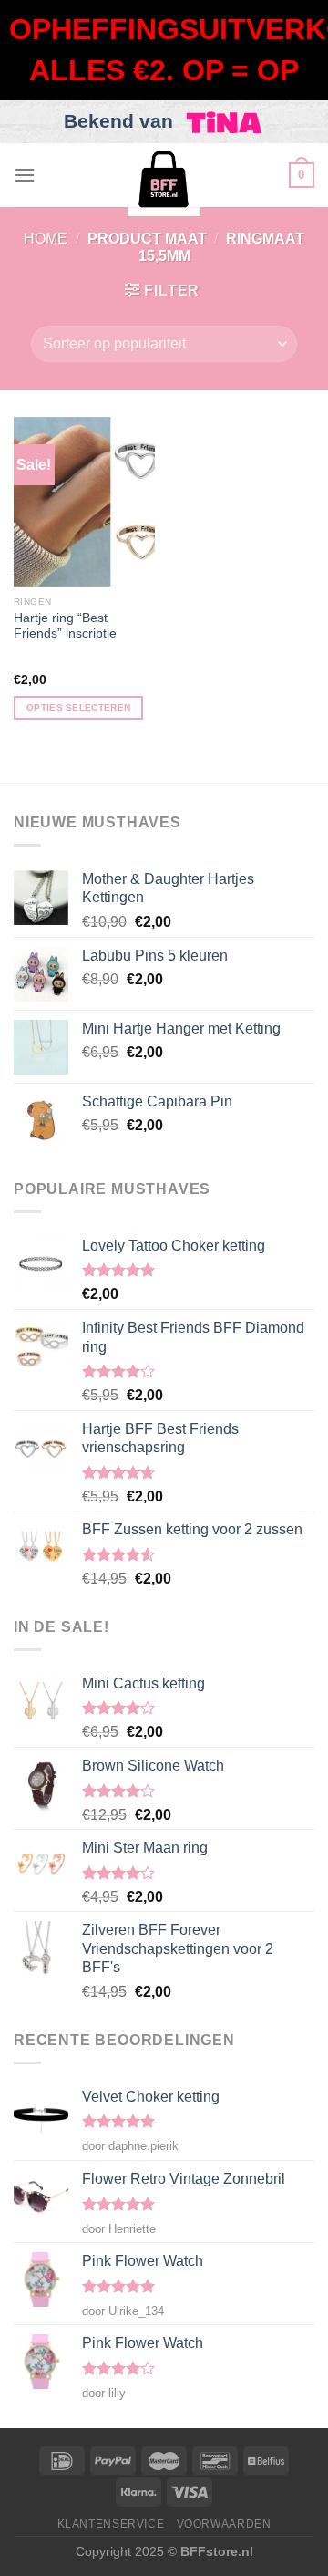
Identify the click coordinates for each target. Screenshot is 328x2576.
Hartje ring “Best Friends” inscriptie (65, 626)
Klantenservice (111, 2524)
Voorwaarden (224, 2524)
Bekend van (121, 121)
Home (46, 239)
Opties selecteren (78, 707)
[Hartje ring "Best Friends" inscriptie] (84, 502)
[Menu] (25, 175)
